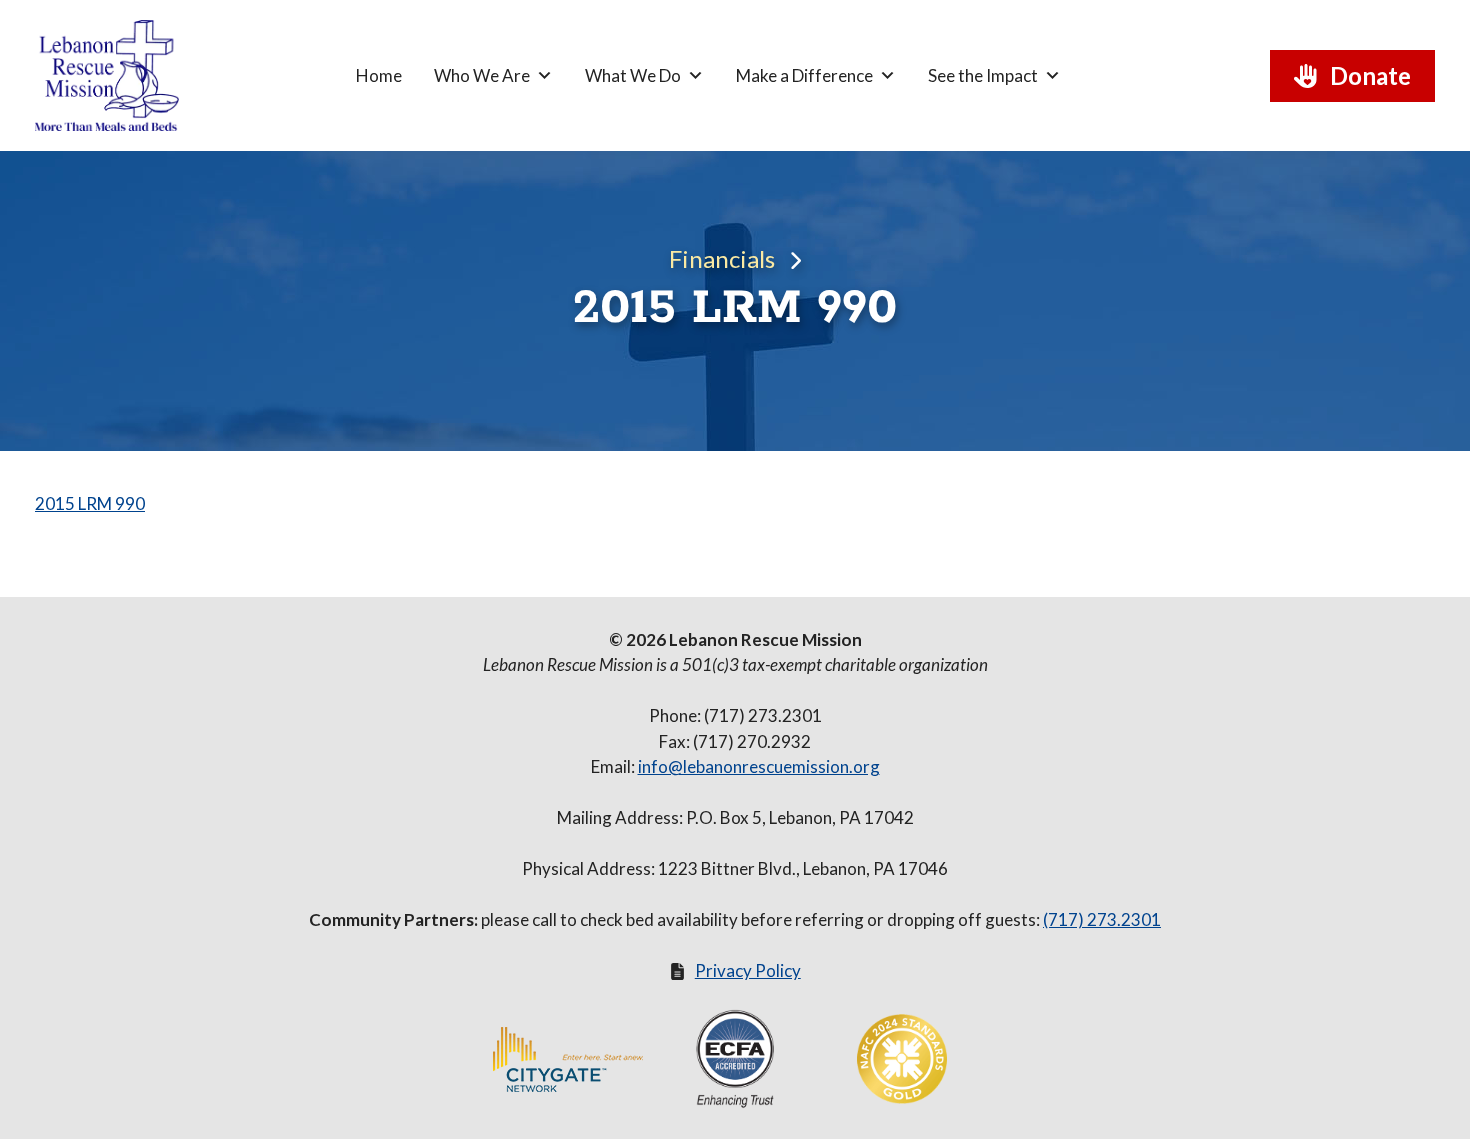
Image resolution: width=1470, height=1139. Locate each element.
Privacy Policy (748, 970)
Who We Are (482, 75)
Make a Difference (804, 75)
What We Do (633, 75)
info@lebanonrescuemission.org (759, 766)
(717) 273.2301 (1102, 919)
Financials (722, 258)
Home (379, 75)
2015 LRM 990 (90, 503)
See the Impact (983, 75)
